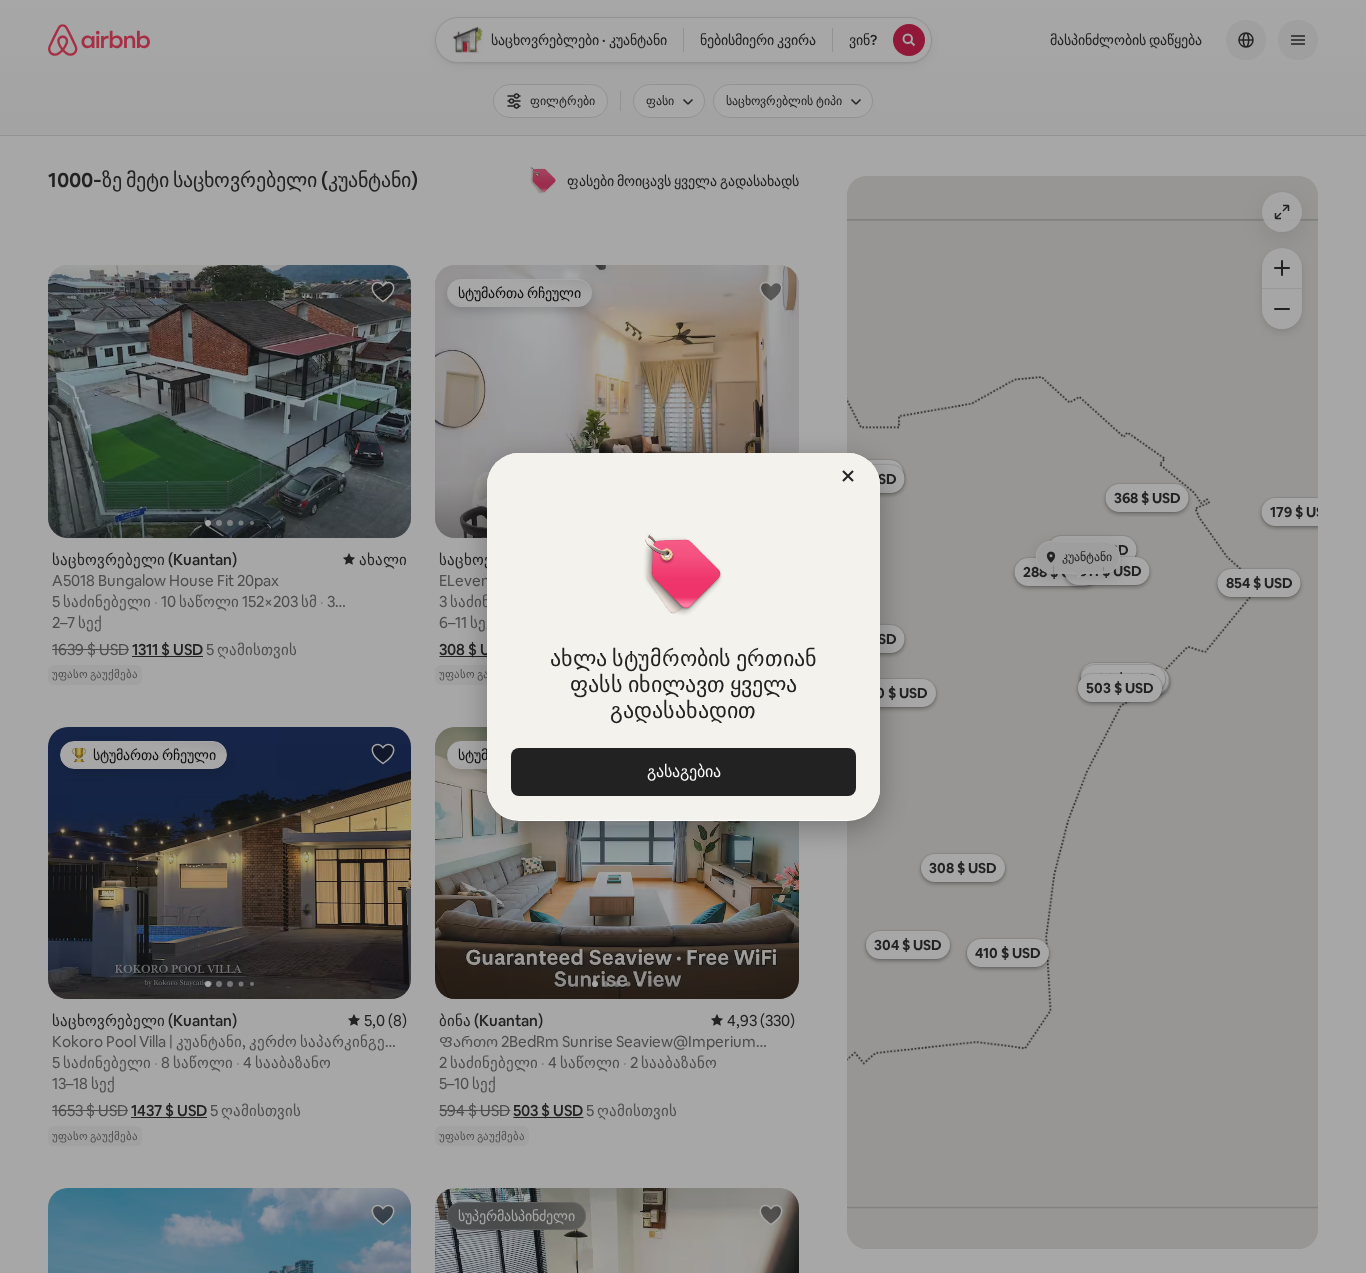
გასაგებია (683, 771)
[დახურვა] (848, 476)
